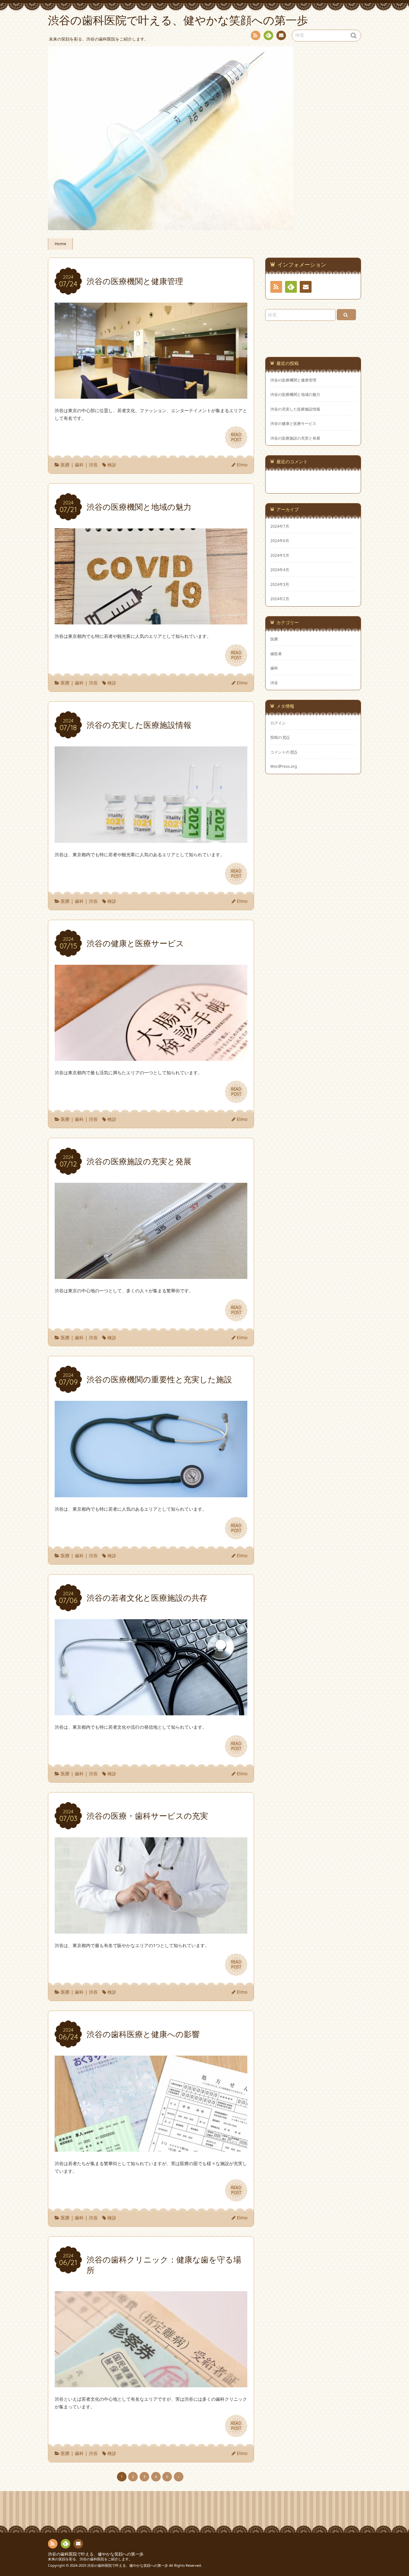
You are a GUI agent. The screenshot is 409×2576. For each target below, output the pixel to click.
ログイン (278, 723)
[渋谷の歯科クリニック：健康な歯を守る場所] (151, 2383)
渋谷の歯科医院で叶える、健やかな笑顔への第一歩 (96, 2554)
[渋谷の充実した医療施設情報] (151, 839)
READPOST (236, 437)
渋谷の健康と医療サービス (293, 423)
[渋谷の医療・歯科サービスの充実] (151, 1930)
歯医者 (276, 653)
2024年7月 (280, 526)
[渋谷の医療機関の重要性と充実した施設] (151, 1493)
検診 (112, 465)
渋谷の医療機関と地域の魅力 (295, 394)
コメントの (284, 752)
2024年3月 (280, 584)
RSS (256, 35)
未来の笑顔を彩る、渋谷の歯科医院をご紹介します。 (90, 2559)
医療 (65, 465)
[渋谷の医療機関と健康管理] (151, 395)
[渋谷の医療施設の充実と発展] (151, 1275)
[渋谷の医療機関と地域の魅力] (151, 620)
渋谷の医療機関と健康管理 (293, 380)
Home (60, 244)
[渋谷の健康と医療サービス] (151, 1057)
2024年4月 (280, 570)
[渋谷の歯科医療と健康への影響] (151, 2148)
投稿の (280, 737)
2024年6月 (280, 540)
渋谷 (93, 465)
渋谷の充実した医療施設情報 (295, 409)
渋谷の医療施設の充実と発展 (295, 438)
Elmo (242, 465)
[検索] (346, 315)
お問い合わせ (281, 35)
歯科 (79, 465)
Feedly (268, 35)
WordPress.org (284, 766)
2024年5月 (280, 555)
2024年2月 (280, 599)
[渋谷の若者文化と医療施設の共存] (151, 1711)
